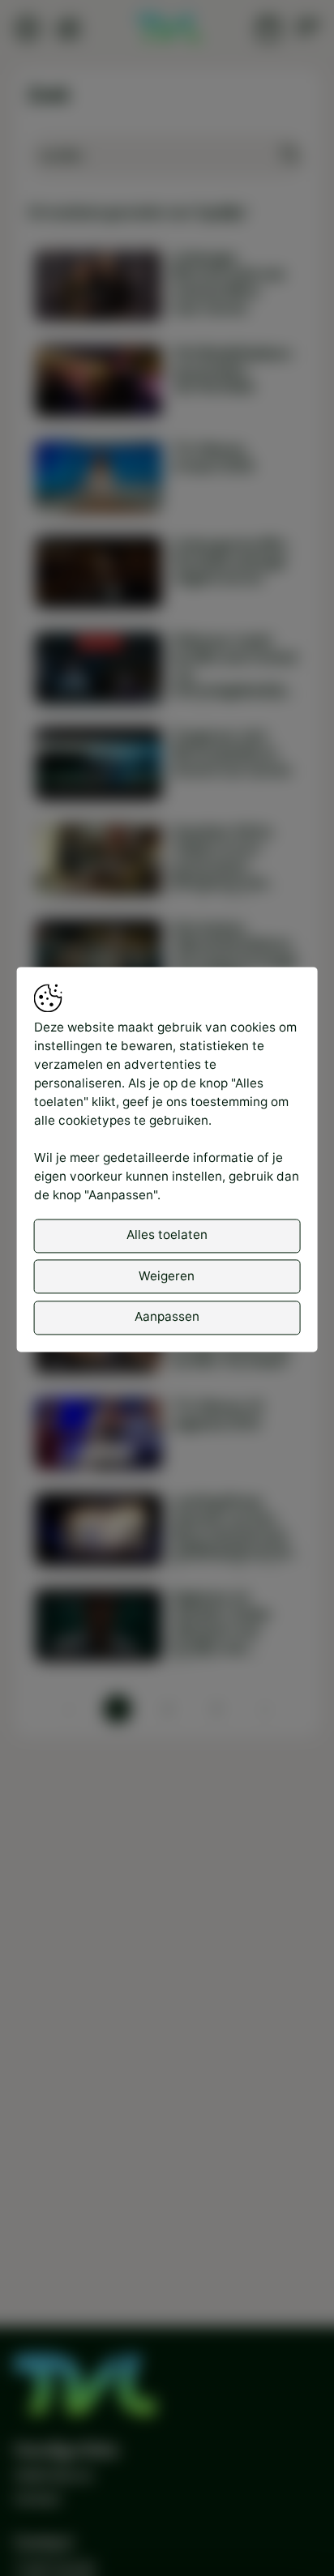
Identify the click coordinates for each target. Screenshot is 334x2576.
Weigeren (167, 1276)
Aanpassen (167, 1316)
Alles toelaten (167, 1235)
